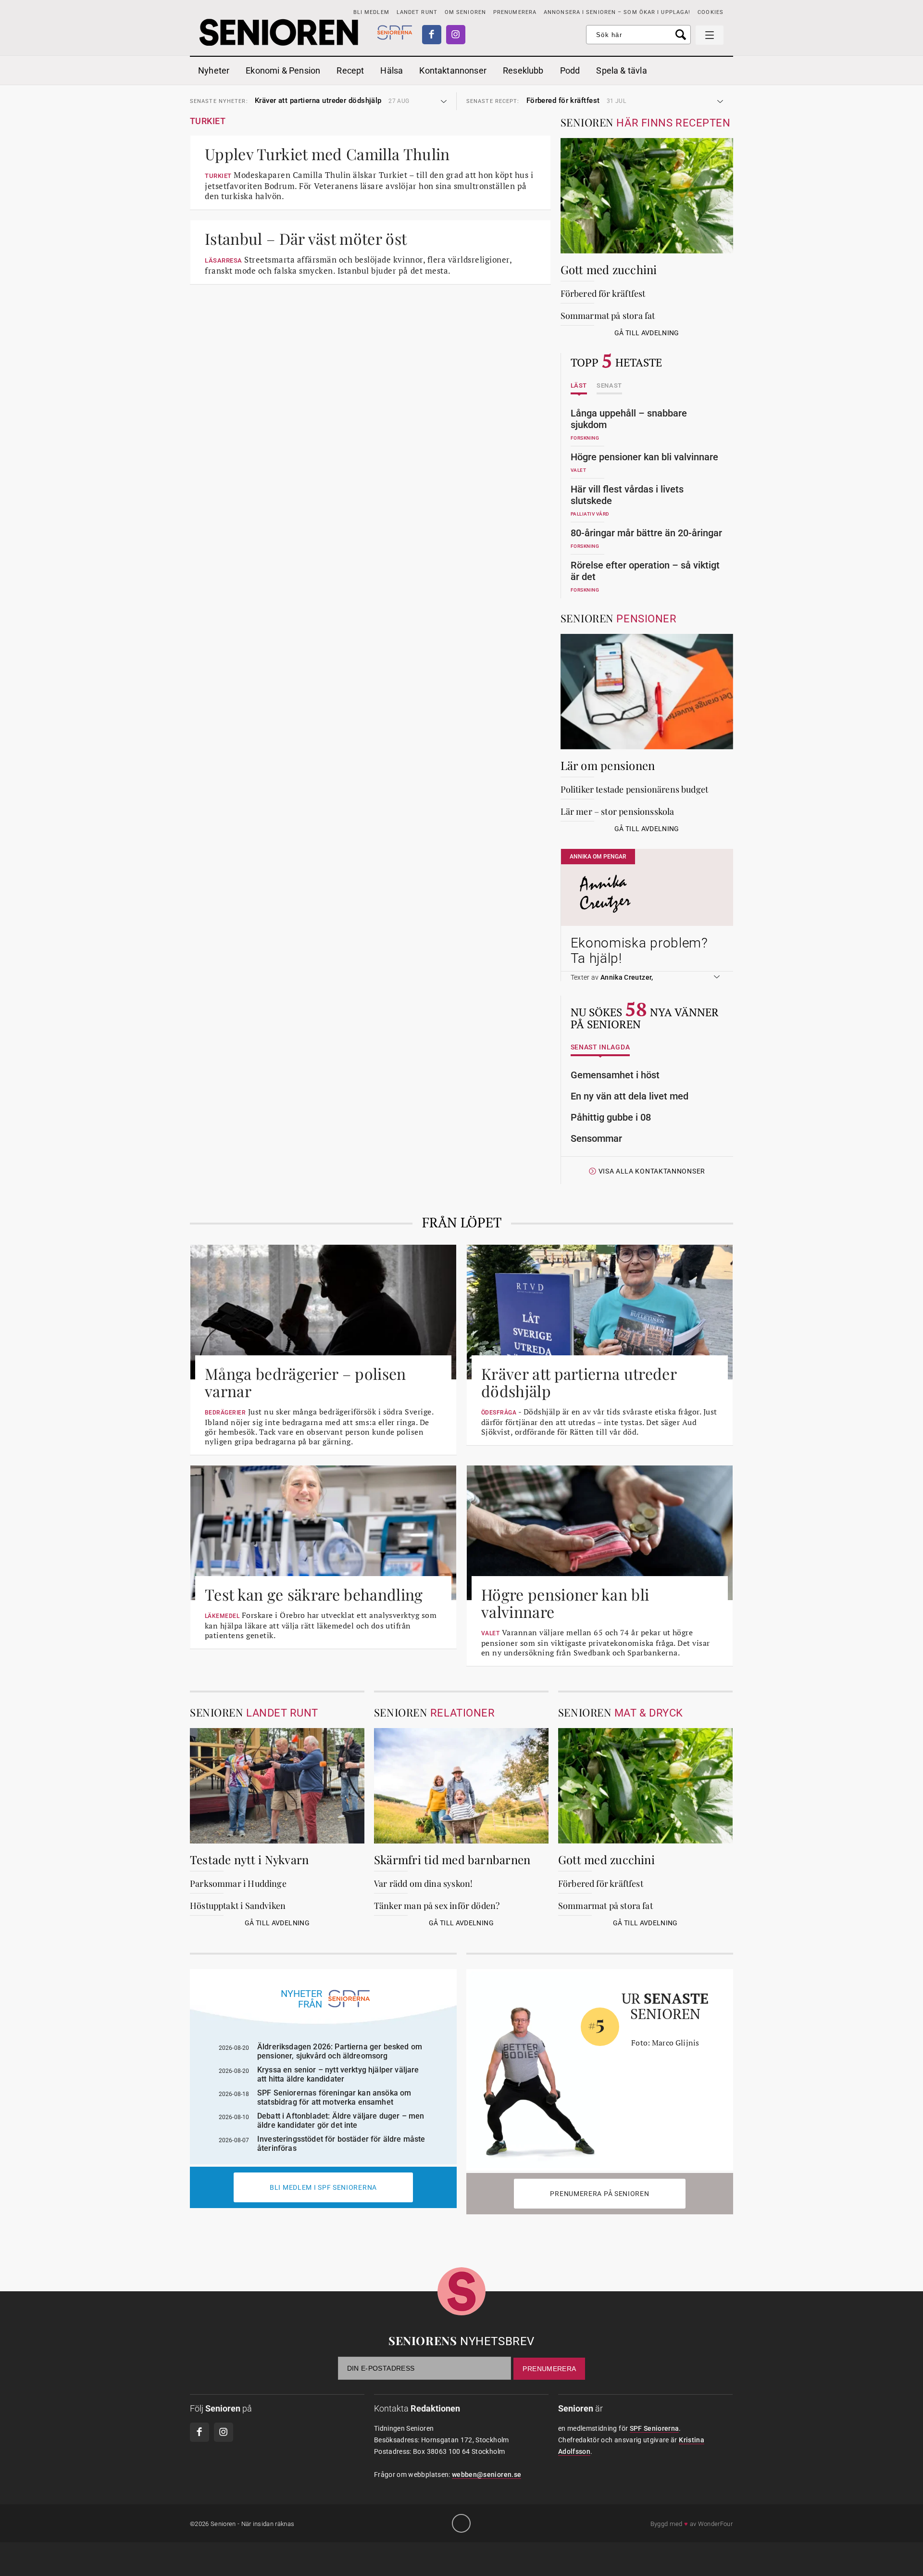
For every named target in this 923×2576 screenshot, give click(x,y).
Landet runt (417, 12)
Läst (579, 386)
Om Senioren (465, 12)
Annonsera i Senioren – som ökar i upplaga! (617, 12)
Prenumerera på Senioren (599, 2194)
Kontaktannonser (453, 70)
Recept (350, 70)
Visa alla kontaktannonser (652, 1171)
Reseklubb (523, 70)
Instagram (456, 35)
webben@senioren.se (486, 2475)
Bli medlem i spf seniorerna (323, 2187)
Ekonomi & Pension (283, 70)
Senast (609, 386)
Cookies (711, 12)
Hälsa (392, 70)
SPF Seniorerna (655, 2428)
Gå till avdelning (647, 333)
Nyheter (214, 70)
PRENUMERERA (515, 12)
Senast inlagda (600, 1047)
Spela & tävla (621, 70)
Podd (570, 70)
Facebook (432, 35)
